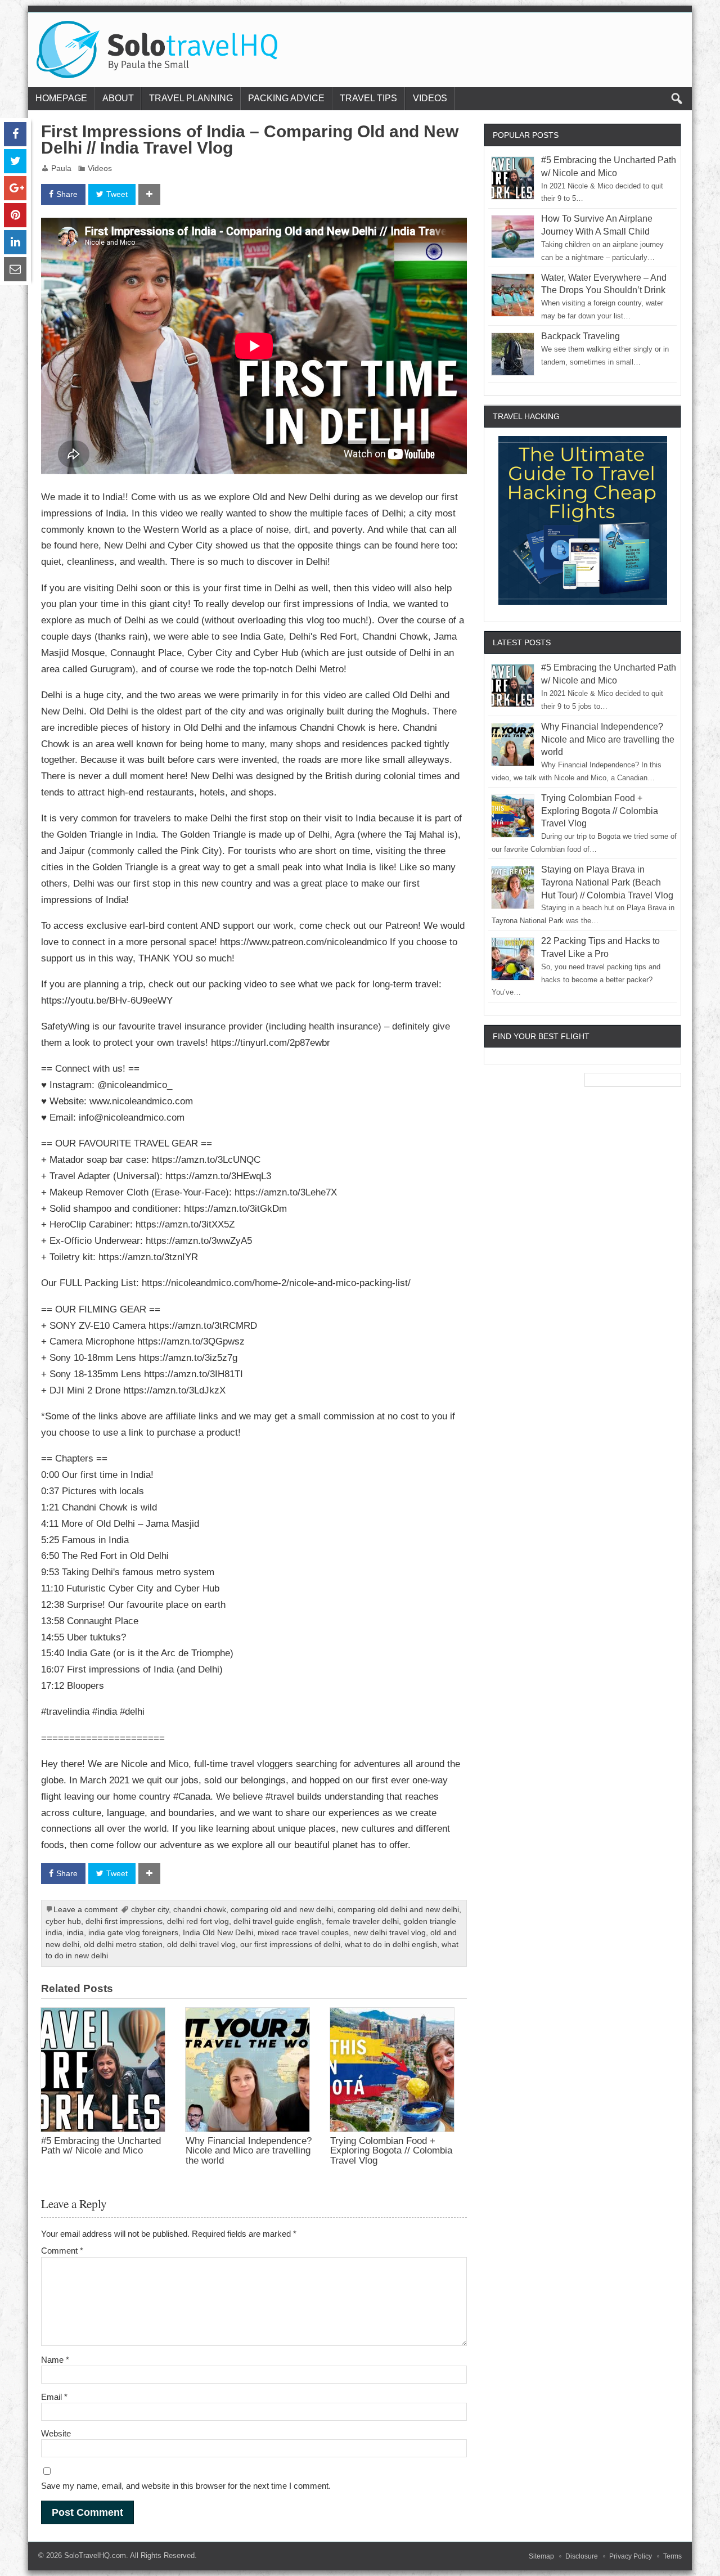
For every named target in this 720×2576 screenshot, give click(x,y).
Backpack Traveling (580, 336)
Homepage (61, 98)
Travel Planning (191, 98)
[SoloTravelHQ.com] (158, 25)
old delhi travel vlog (201, 1945)
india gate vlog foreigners (133, 1933)
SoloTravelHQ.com (95, 2555)
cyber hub (63, 1921)
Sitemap (541, 2556)
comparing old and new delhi (282, 1910)
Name (55, 2360)
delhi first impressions (124, 1921)
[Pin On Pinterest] (15, 215)
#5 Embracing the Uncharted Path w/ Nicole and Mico (101, 2145)
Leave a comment (85, 1910)
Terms (672, 2556)
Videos (430, 98)
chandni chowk (200, 1910)
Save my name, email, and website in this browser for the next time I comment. (186, 2486)
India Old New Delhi (218, 1933)
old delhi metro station (123, 1945)
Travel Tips (368, 98)
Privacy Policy (631, 2556)
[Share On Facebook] (15, 134)
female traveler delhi (363, 1921)
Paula (61, 168)
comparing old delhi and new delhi (398, 1910)
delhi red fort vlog (198, 1921)
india (75, 1933)
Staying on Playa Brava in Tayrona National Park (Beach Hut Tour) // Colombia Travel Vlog (607, 882)
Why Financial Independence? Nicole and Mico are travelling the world (249, 2150)
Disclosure (582, 2556)
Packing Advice (286, 98)
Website (56, 2433)
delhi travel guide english (278, 1921)
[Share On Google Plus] (15, 188)
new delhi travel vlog (390, 1933)
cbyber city (150, 1910)
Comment (62, 2251)
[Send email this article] (15, 269)
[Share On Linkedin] (15, 242)
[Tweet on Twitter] (15, 161)
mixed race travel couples (303, 1933)
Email (54, 2397)
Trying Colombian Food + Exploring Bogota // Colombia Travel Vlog (391, 2150)
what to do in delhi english (391, 1945)
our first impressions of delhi (290, 1945)
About (118, 98)
